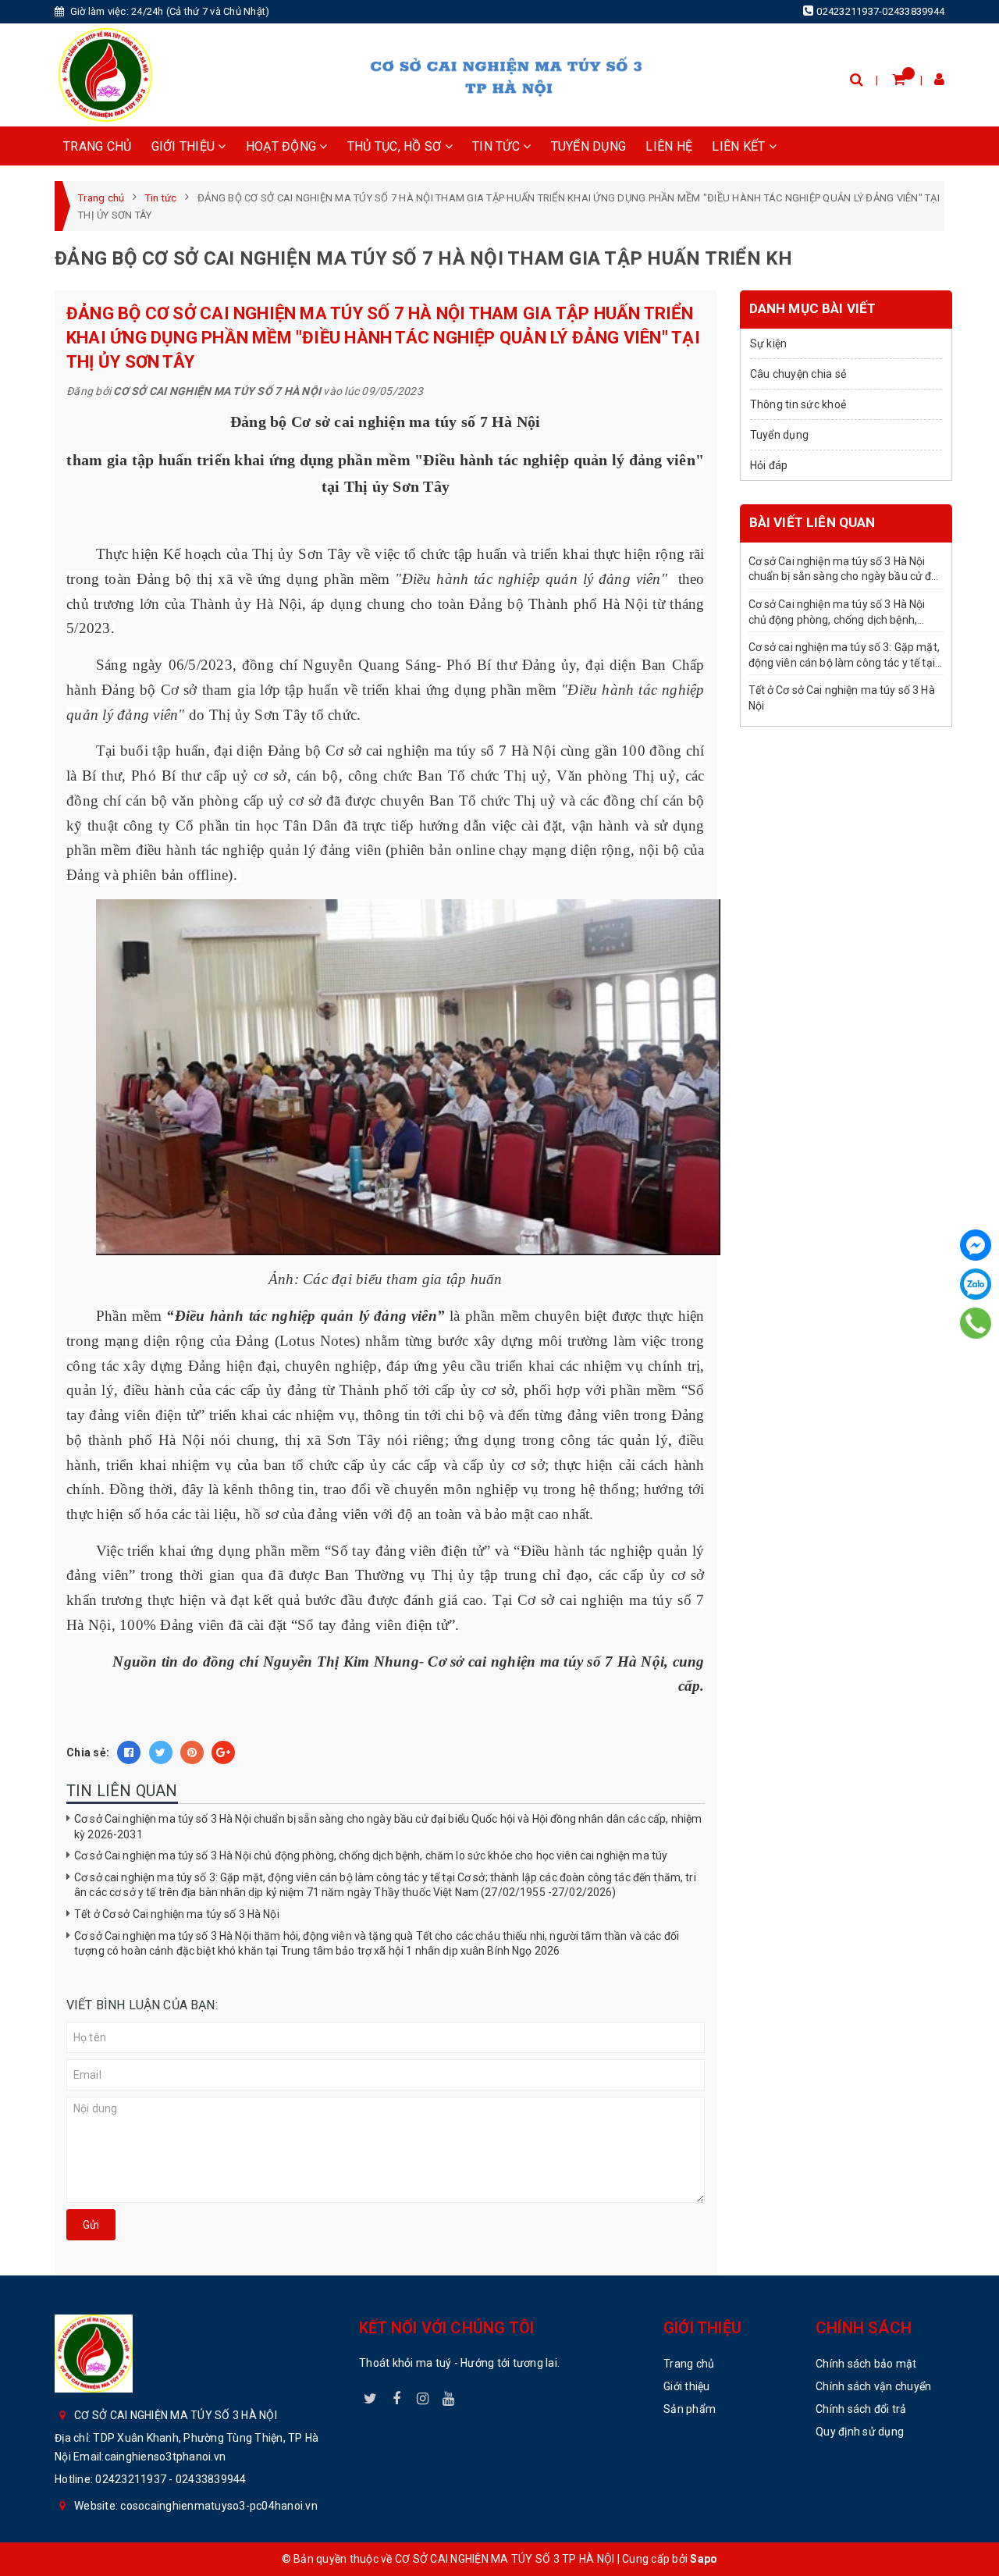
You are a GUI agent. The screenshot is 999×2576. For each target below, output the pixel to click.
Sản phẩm (690, 2409)
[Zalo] (976, 1284)
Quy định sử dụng (860, 2432)
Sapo (704, 2559)
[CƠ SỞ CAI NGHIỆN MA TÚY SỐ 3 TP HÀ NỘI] (105, 75)
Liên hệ (669, 146)
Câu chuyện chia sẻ (798, 374)
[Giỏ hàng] (899, 79)
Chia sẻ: (88, 1752)
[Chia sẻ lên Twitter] (161, 1752)
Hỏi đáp (769, 465)
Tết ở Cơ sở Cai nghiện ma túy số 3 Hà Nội (177, 1914)
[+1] (223, 1752)
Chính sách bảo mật (866, 2364)
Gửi (91, 2225)
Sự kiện (769, 343)
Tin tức (498, 146)
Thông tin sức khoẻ (798, 404)
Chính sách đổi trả (861, 2409)
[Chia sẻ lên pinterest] (192, 1752)
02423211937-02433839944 (880, 11)
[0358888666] (976, 1323)
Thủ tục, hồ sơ (396, 146)
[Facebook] (976, 1245)
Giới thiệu (185, 146)
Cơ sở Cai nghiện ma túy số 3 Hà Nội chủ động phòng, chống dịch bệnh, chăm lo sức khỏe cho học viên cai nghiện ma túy (371, 1856)
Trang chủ (97, 146)
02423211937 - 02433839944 (171, 2479)
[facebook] (396, 2396)
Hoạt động (283, 146)
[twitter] (371, 2396)
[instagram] (423, 2396)
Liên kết (740, 146)
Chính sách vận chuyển (873, 2386)
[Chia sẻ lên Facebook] (129, 1752)
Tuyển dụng (589, 146)
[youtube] (449, 2396)
